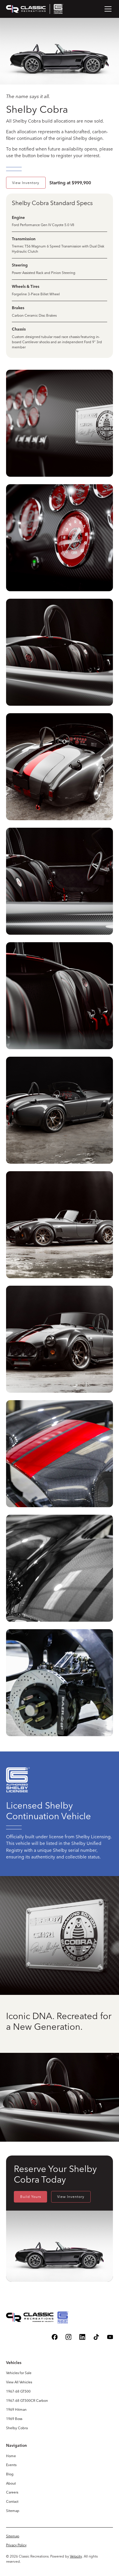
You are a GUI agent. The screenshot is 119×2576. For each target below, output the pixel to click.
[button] (107, 9)
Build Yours (31, 2197)
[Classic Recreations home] (35, 9)
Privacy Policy (16, 2545)
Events (11, 2465)
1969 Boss (14, 2419)
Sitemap (13, 2511)
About (11, 2483)
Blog (10, 2474)
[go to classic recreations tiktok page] (96, 2337)
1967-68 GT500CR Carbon (27, 2401)
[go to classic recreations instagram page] (69, 2337)
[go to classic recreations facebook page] (55, 2337)
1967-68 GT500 (18, 2391)
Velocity (76, 2556)
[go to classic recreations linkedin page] (82, 2337)
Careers (12, 2492)
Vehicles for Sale (19, 2373)
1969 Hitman (16, 2409)
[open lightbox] (60, 424)
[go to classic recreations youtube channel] (110, 2337)
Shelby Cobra (17, 2428)
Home (11, 2456)
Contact (12, 2501)
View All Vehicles (19, 2382)
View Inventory (26, 183)
